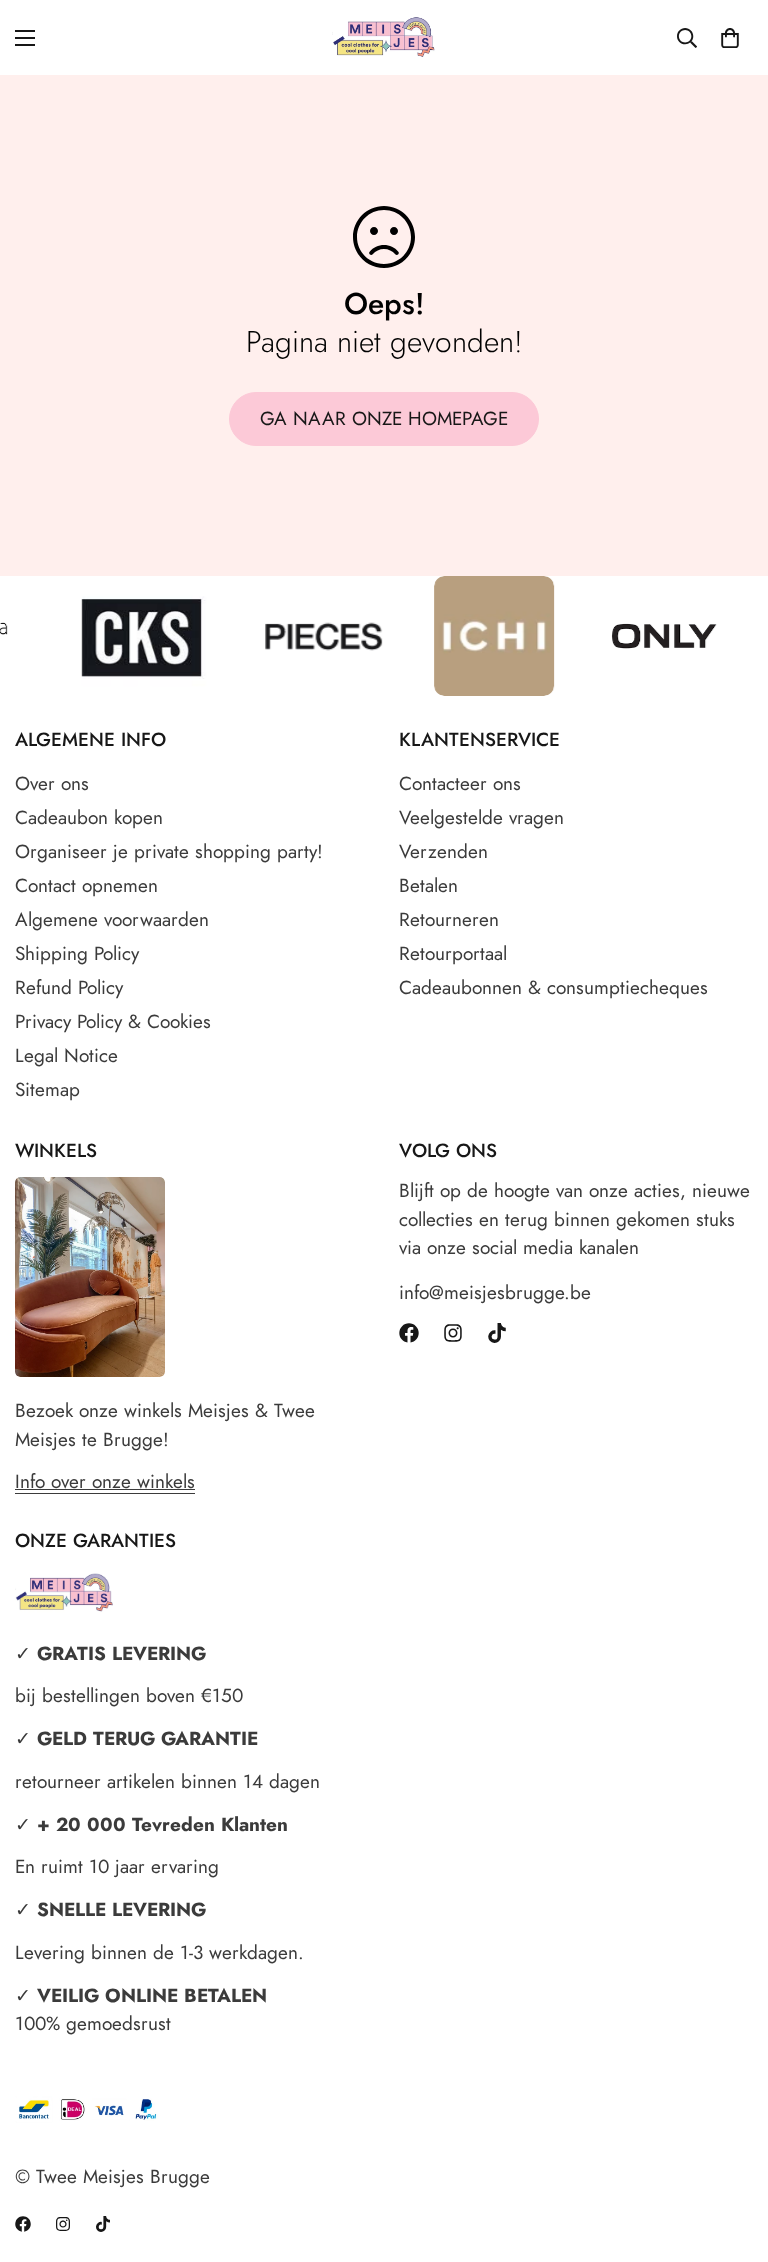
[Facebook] (409, 1333)
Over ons (52, 783)
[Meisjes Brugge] (384, 37)
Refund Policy (69, 987)
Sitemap (47, 1089)
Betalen (428, 885)
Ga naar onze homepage (384, 418)
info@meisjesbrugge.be (495, 1292)
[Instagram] (453, 1333)
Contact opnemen (86, 885)
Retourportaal (453, 953)
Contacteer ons (460, 783)
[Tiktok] (497, 1333)
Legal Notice (66, 1055)
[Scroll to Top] (729, 2153)
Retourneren (449, 919)
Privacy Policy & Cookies (113, 1021)
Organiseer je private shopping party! (169, 851)
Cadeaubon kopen (89, 817)
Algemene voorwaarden (112, 919)
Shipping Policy (77, 953)
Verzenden (443, 851)
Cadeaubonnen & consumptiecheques (553, 987)
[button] (730, 38)
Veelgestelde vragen (481, 817)
